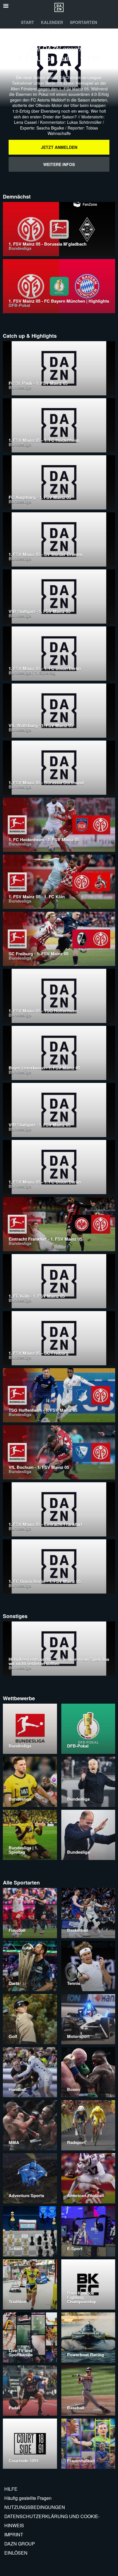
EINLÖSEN (16, 2553)
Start (27, 22)
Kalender (52, 22)
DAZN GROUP (20, 2544)
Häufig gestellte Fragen (28, 2498)
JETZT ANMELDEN (59, 147)
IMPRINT (14, 2534)
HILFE (11, 2489)
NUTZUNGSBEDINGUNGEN (35, 2507)
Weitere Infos (59, 164)
